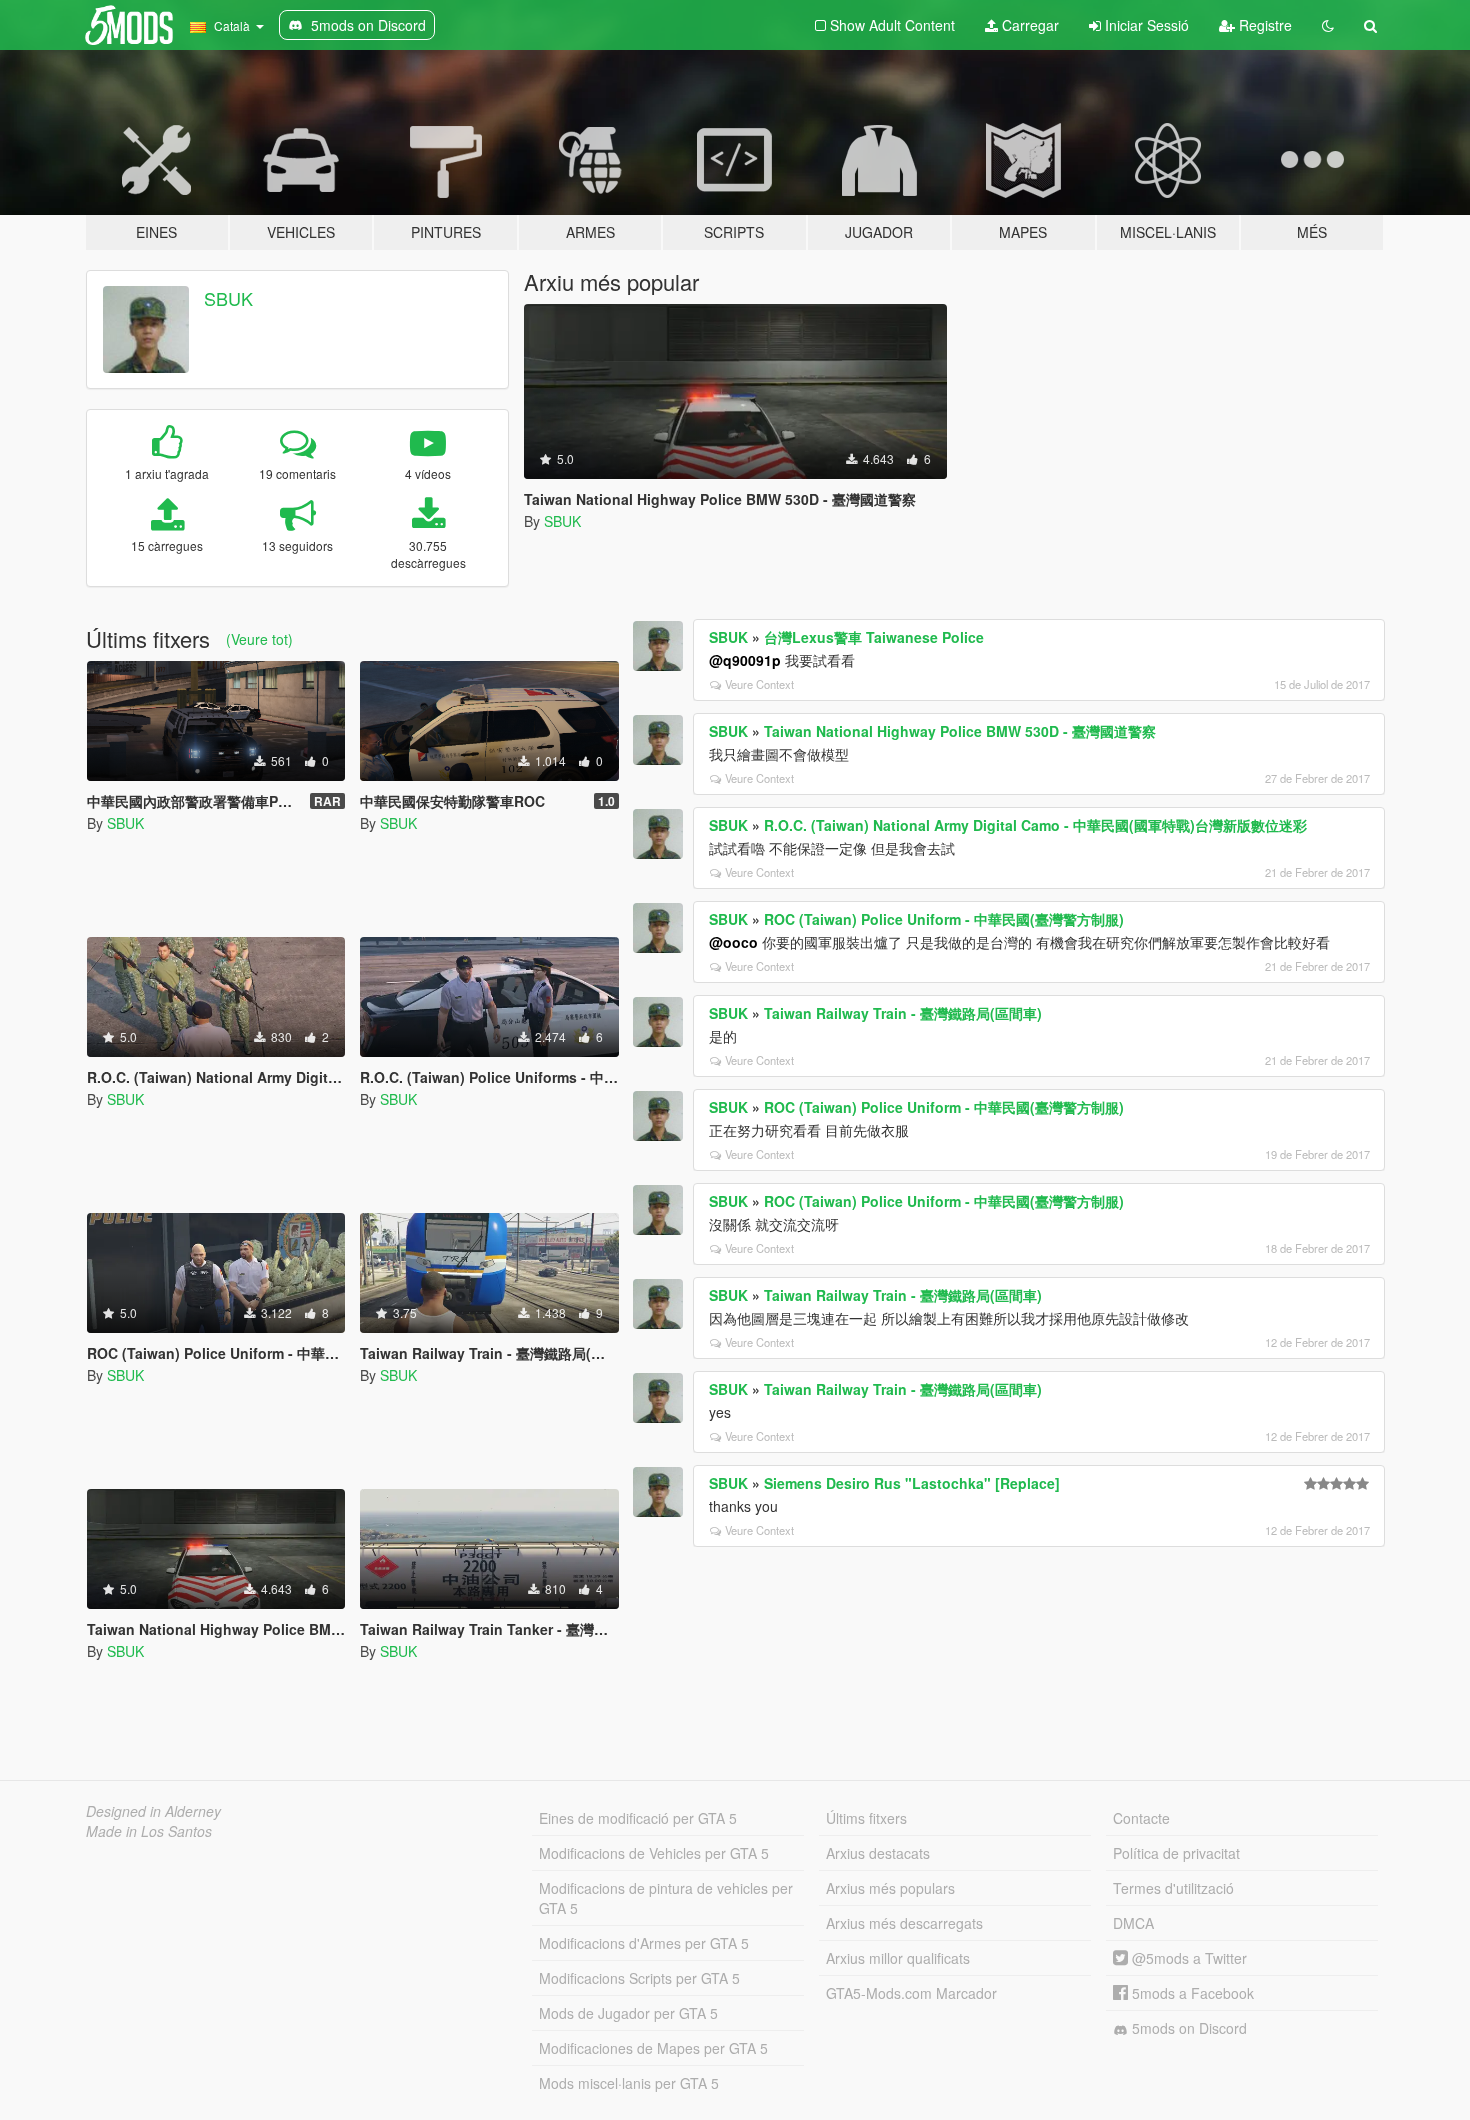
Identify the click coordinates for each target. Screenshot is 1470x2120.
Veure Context (759, 684)
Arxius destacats (878, 1853)
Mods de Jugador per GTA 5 (628, 2013)
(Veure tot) (259, 639)
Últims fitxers (866, 1818)
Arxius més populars (890, 1888)
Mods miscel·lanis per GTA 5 (629, 2083)
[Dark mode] (1328, 25)
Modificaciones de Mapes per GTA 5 (653, 2048)
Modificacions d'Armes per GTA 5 (644, 1943)
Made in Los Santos (149, 1831)
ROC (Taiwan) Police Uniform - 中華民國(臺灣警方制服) (944, 919)
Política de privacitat (1176, 1853)
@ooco (733, 942)
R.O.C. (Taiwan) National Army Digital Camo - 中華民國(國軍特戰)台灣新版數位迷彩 (1035, 825)
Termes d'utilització (1173, 1888)
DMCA (1133, 1923)
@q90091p (745, 660)
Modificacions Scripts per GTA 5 (639, 1978)
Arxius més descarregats (904, 1923)
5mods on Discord (1187, 2028)
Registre (1263, 25)
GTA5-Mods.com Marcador (911, 1993)
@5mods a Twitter (1187, 1958)
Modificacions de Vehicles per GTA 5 (654, 1853)
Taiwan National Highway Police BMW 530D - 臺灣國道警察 (960, 731)
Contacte (1141, 1818)
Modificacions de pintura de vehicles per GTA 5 (666, 1898)
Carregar (1028, 25)
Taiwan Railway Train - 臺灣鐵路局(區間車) (903, 1013)
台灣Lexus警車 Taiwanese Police (874, 637)
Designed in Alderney (153, 1811)
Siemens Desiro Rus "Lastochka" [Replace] (912, 1483)
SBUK (228, 298)
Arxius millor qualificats (898, 1958)
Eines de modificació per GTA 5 (638, 1818)
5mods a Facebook (1191, 1993)
